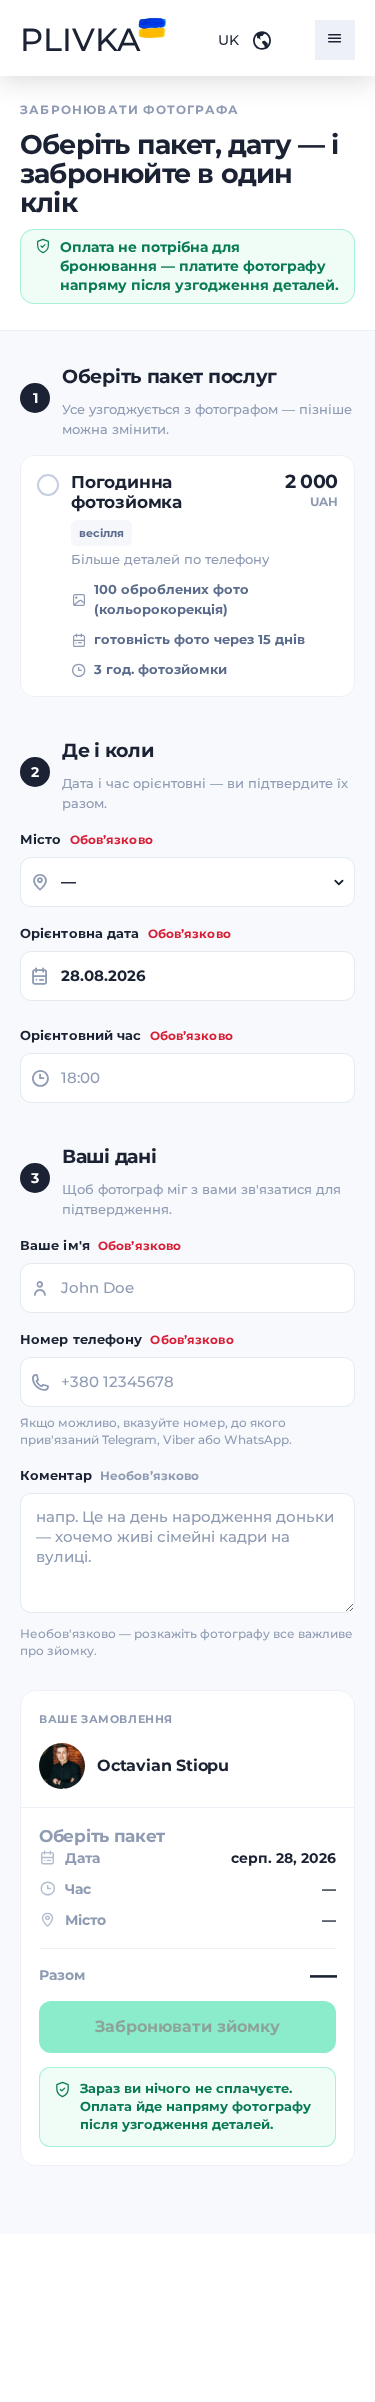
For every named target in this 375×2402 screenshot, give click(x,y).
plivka (80, 40)
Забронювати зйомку (187, 2026)
